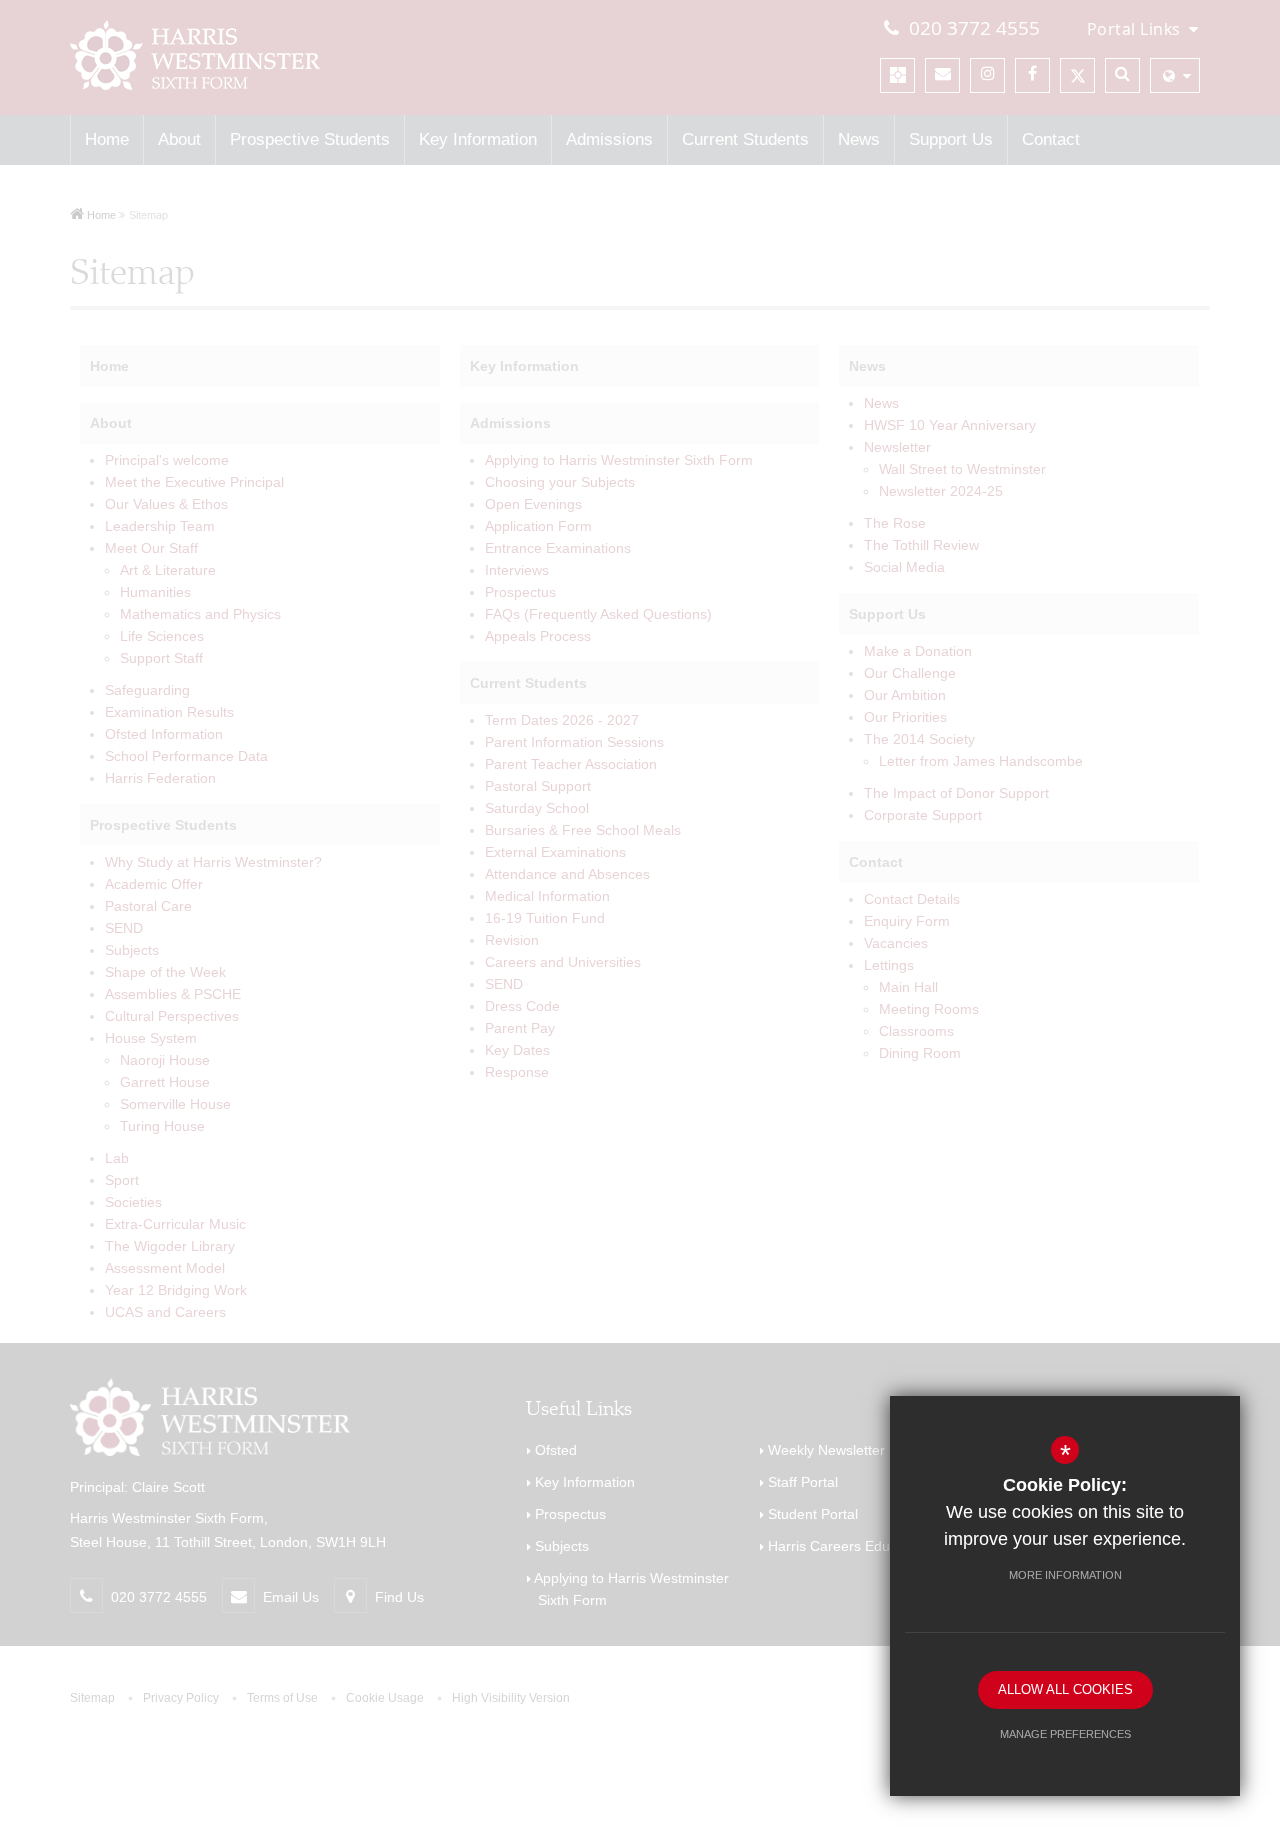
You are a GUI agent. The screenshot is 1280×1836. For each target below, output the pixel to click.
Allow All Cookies (1065, 1689)
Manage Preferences (1065, 1734)
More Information (1065, 1575)
